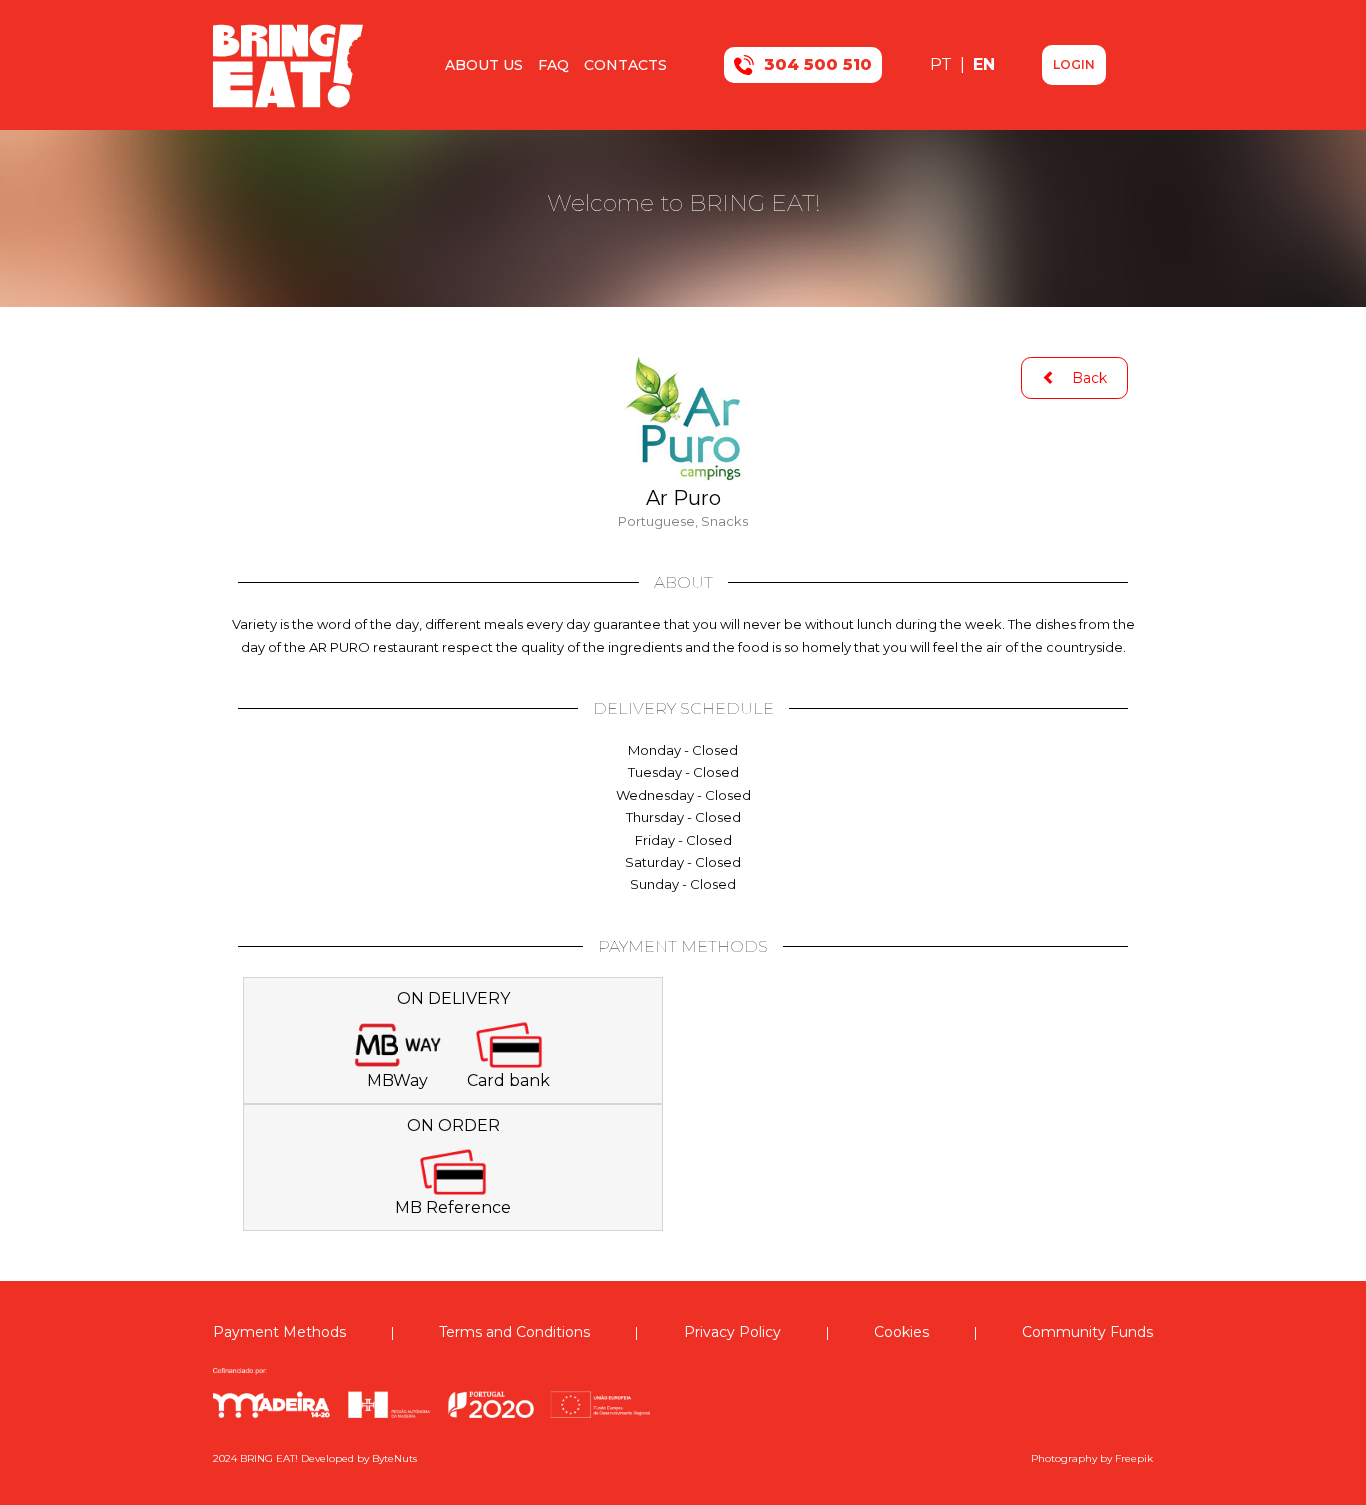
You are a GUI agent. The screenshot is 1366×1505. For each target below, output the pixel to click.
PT (943, 64)
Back (1081, 378)
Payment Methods (279, 1332)
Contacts (625, 65)
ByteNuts (394, 1458)
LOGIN (1074, 64)
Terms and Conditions (514, 1332)
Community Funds (1087, 1332)
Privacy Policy (732, 1332)
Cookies (901, 1332)
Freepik (1134, 1458)
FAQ (553, 65)
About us (484, 65)
